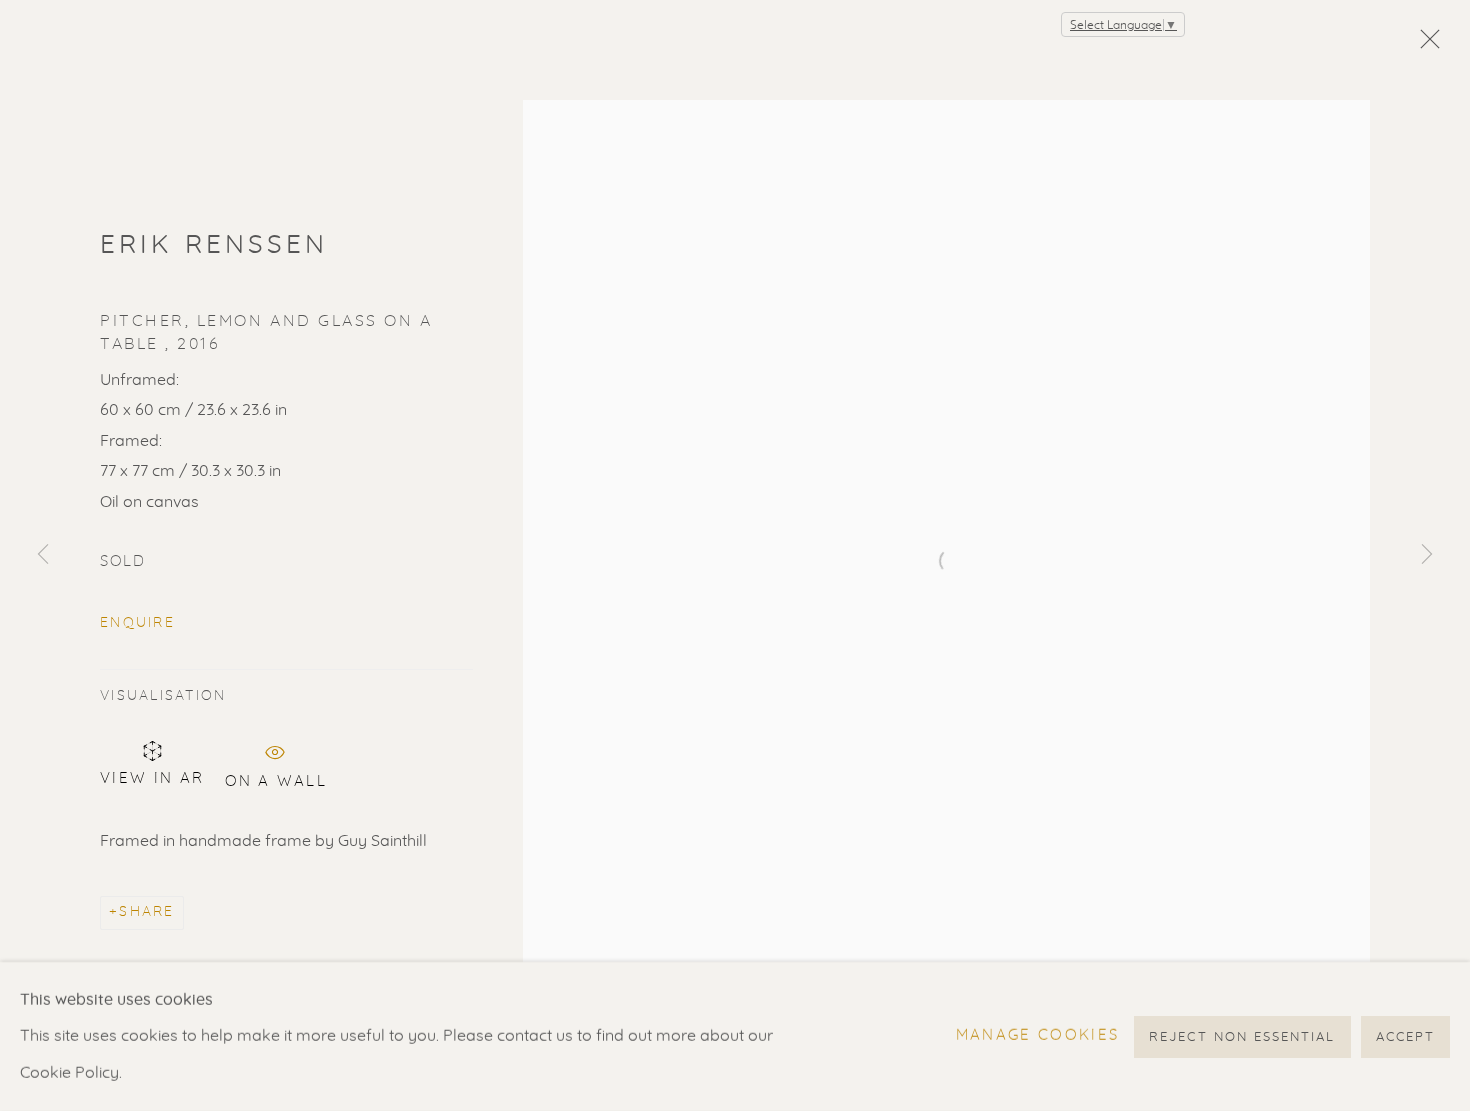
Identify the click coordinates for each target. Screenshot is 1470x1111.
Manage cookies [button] (1038, 1035)
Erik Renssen (214, 245)
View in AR (152, 778)
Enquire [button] (137, 623)
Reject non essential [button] (1242, 1036)
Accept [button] (1405, 1036)
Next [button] (1427, 556)
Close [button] (1425, 45)
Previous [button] (43, 556)
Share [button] (146, 912)
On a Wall (276, 778)
